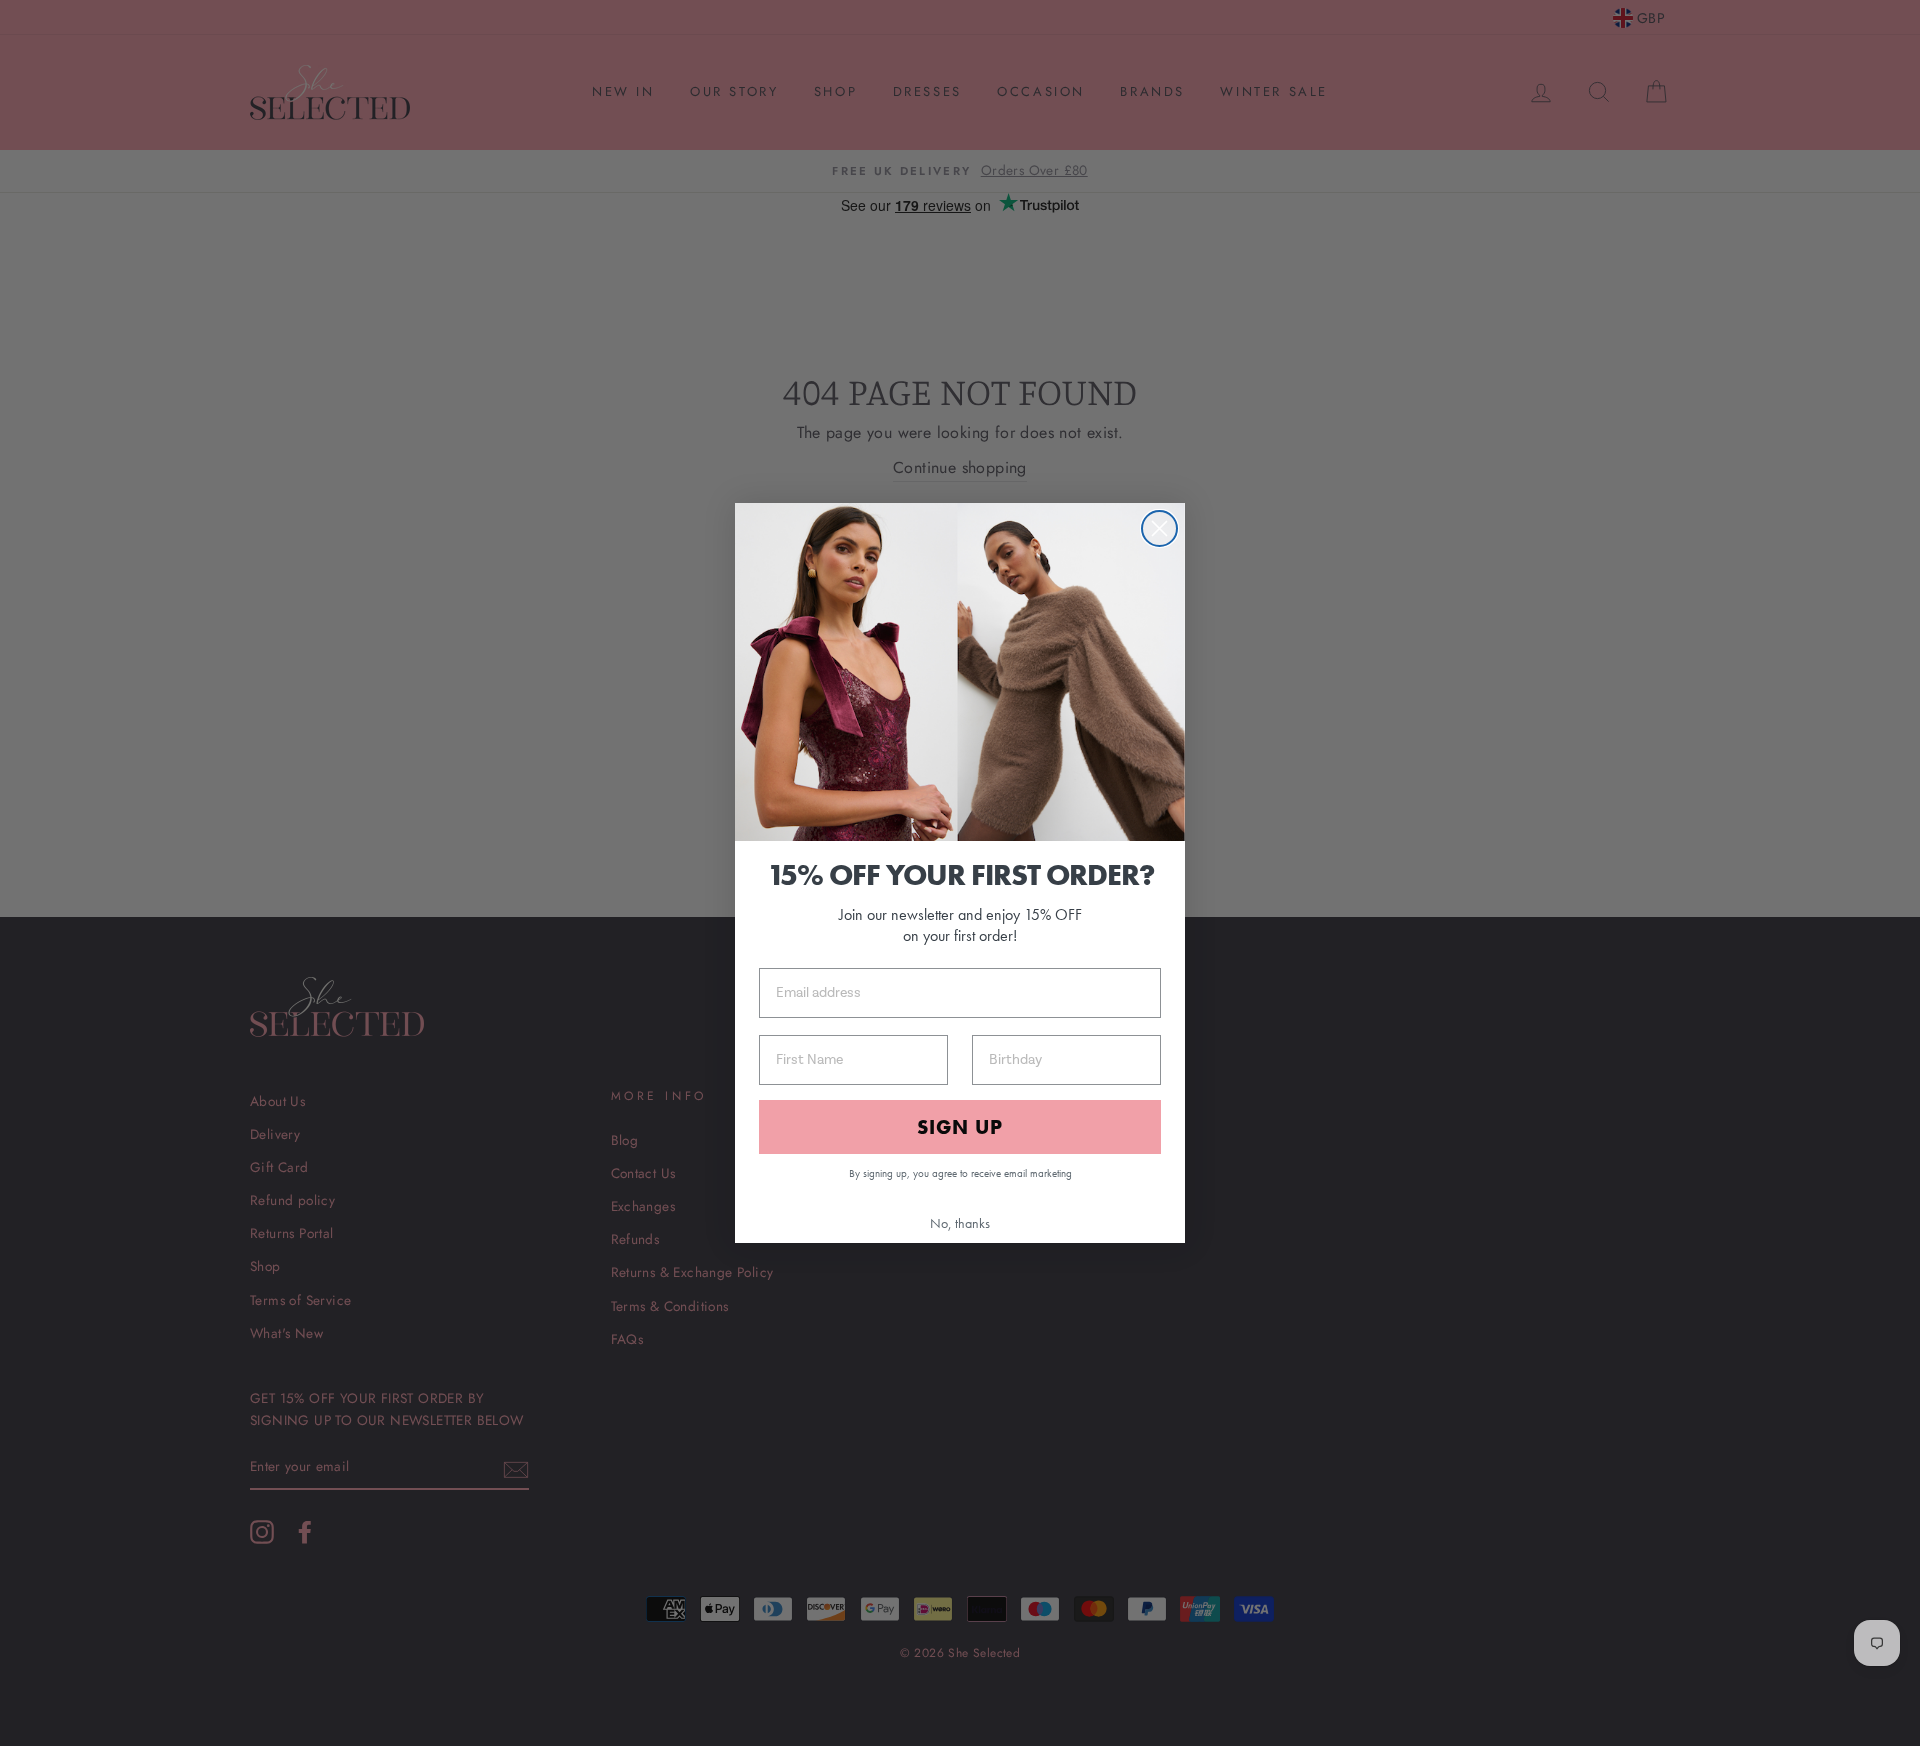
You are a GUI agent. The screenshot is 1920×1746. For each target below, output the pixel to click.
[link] (960, 672)
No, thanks (960, 1223)
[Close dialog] (1159, 528)
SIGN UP (960, 1127)
